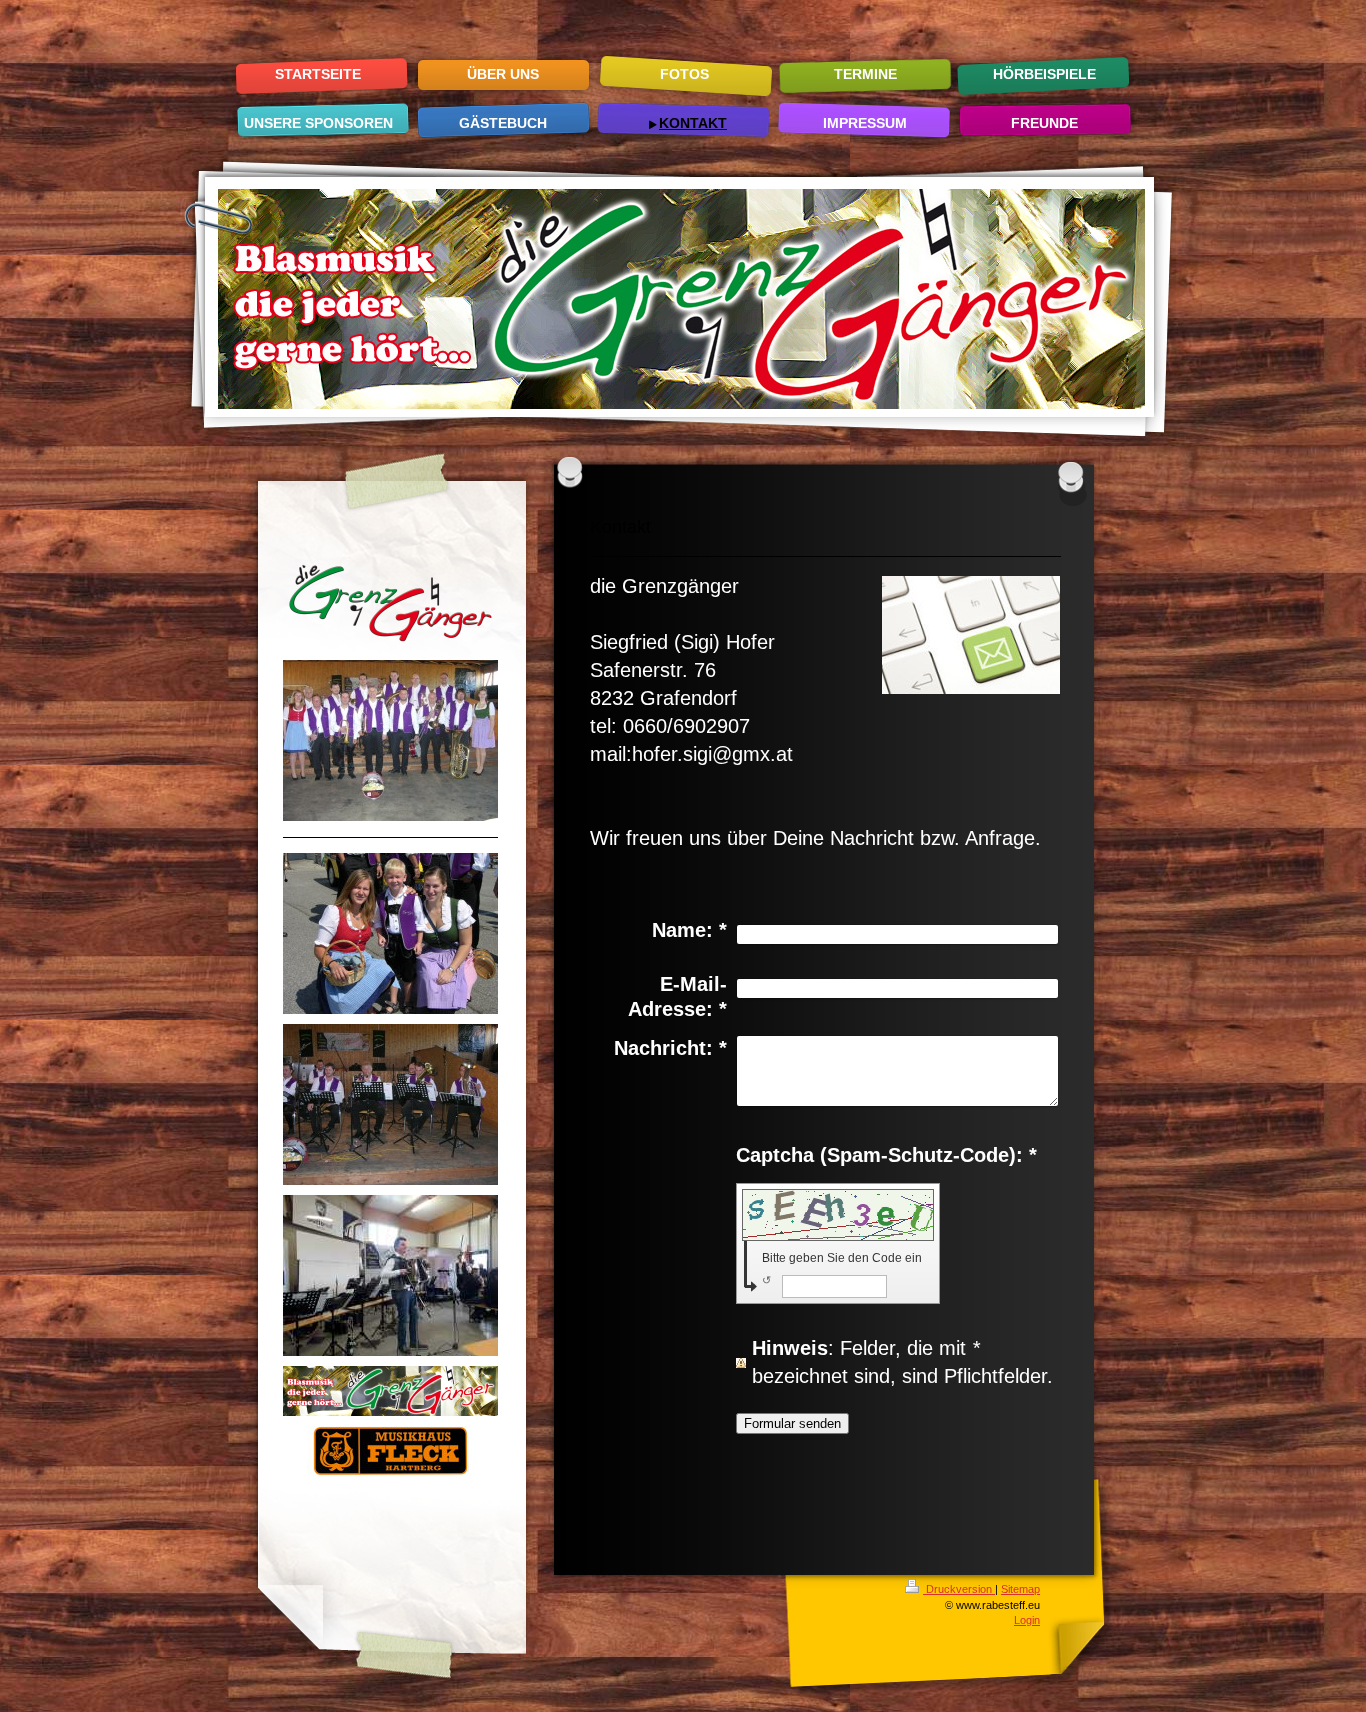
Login (1027, 1620)
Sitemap (1020, 1589)
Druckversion (959, 1589)
